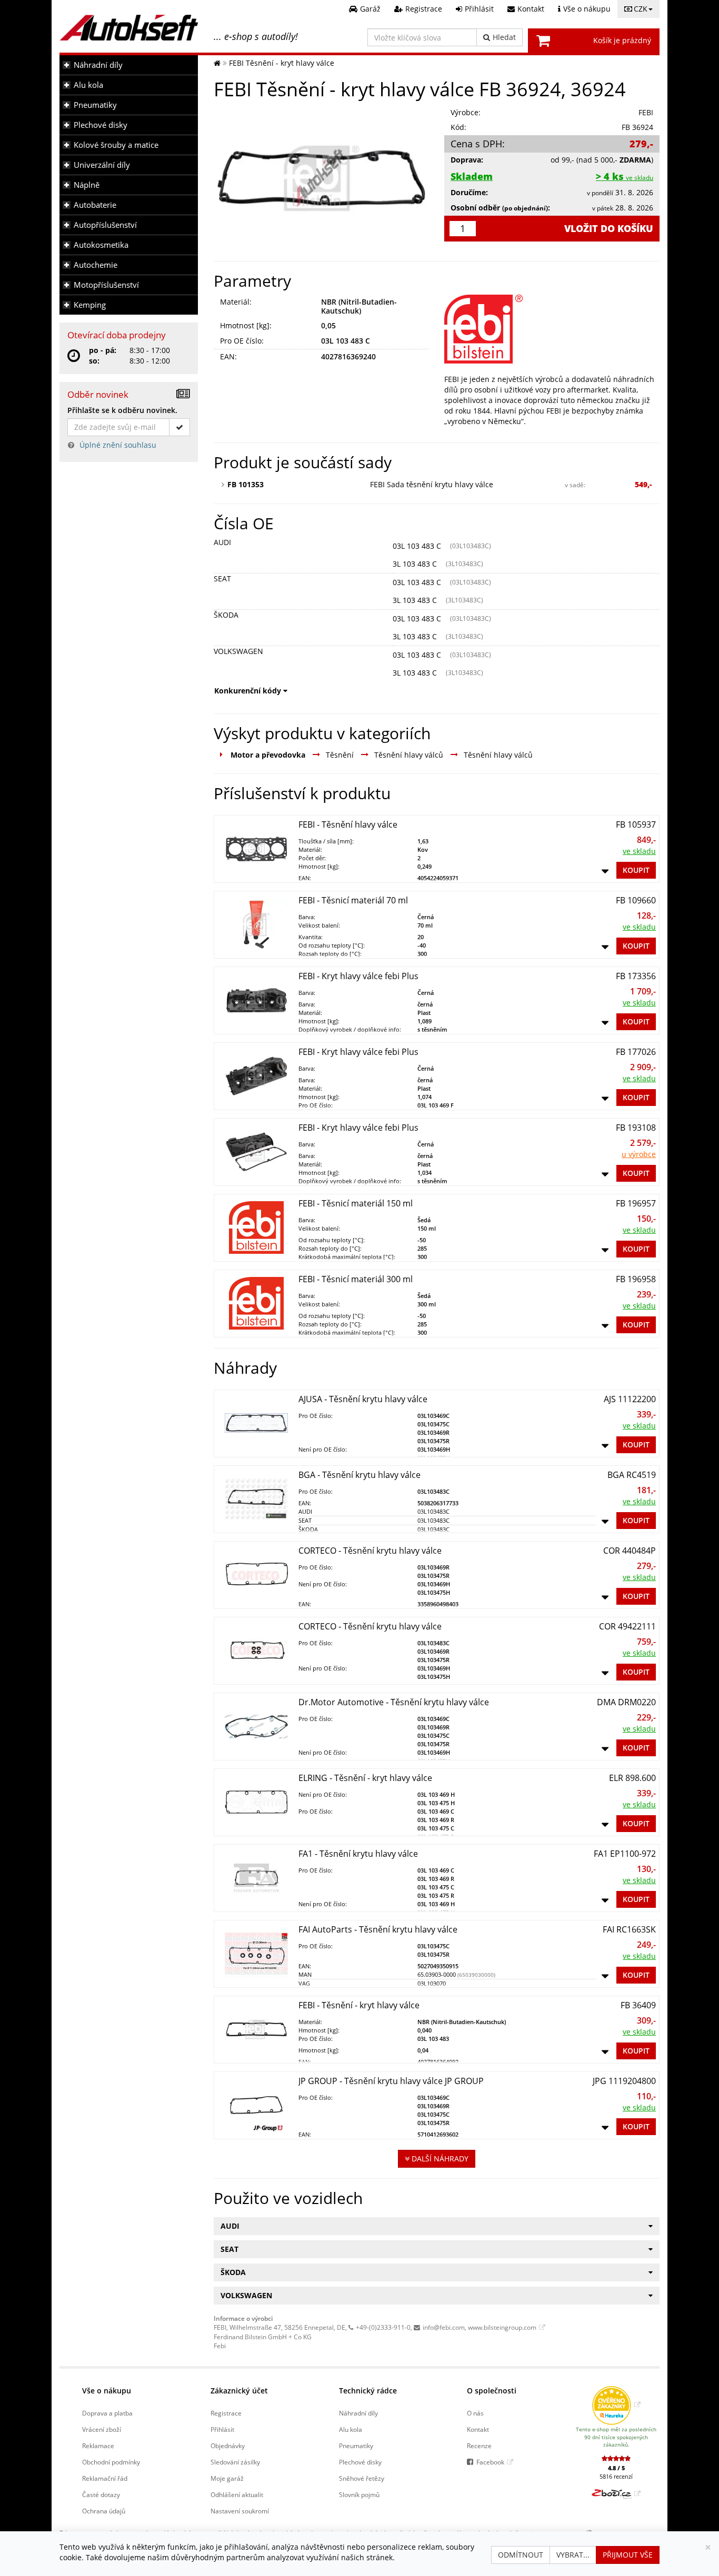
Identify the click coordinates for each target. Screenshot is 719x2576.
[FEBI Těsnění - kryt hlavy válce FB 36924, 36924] (321, 178)
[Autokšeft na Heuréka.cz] (616, 2404)
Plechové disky (101, 125)
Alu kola (88, 85)
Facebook (490, 2462)
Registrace (226, 2413)
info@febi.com (444, 2327)
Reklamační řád (105, 2478)
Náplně (87, 185)
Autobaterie (95, 205)
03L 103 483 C (417, 546)
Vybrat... (573, 2555)
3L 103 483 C (415, 564)
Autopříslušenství (105, 225)
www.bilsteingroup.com (502, 2327)
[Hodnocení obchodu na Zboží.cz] (616, 2493)
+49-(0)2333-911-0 (383, 2327)
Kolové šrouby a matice (116, 145)
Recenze (479, 2446)
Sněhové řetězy (362, 2478)
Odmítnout (521, 2555)
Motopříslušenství (106, 285)
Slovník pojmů (359, 2494)
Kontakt (478, 2429)
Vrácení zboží (102, 2429)
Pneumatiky (95, 105)
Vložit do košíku (609, 228)
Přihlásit (222, 2429)
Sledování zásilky (235, 2462)
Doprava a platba (107, 2413)
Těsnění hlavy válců (409, 755)
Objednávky (228, 2446)
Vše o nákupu (107, 2391)
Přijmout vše (628, 2555)
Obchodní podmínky (111, 2462)
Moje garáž (227, 2478)
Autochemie (96, 265)
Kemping (90, 305)
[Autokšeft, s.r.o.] (129, 28)
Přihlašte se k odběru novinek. (122, 410)
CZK (641, 9)
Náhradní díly (98, 65)
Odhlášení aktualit (237, 2494)
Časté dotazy (101, 2494)
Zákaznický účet (239, 2391)
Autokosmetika (101, 245)
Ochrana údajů (104, 2511)
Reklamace (98, 2446)
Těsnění (340, 755)
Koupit (636, 870)
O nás (475, 2413)
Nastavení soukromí (240, 2511)
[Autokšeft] (217, 63)
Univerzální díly (102, 165)
